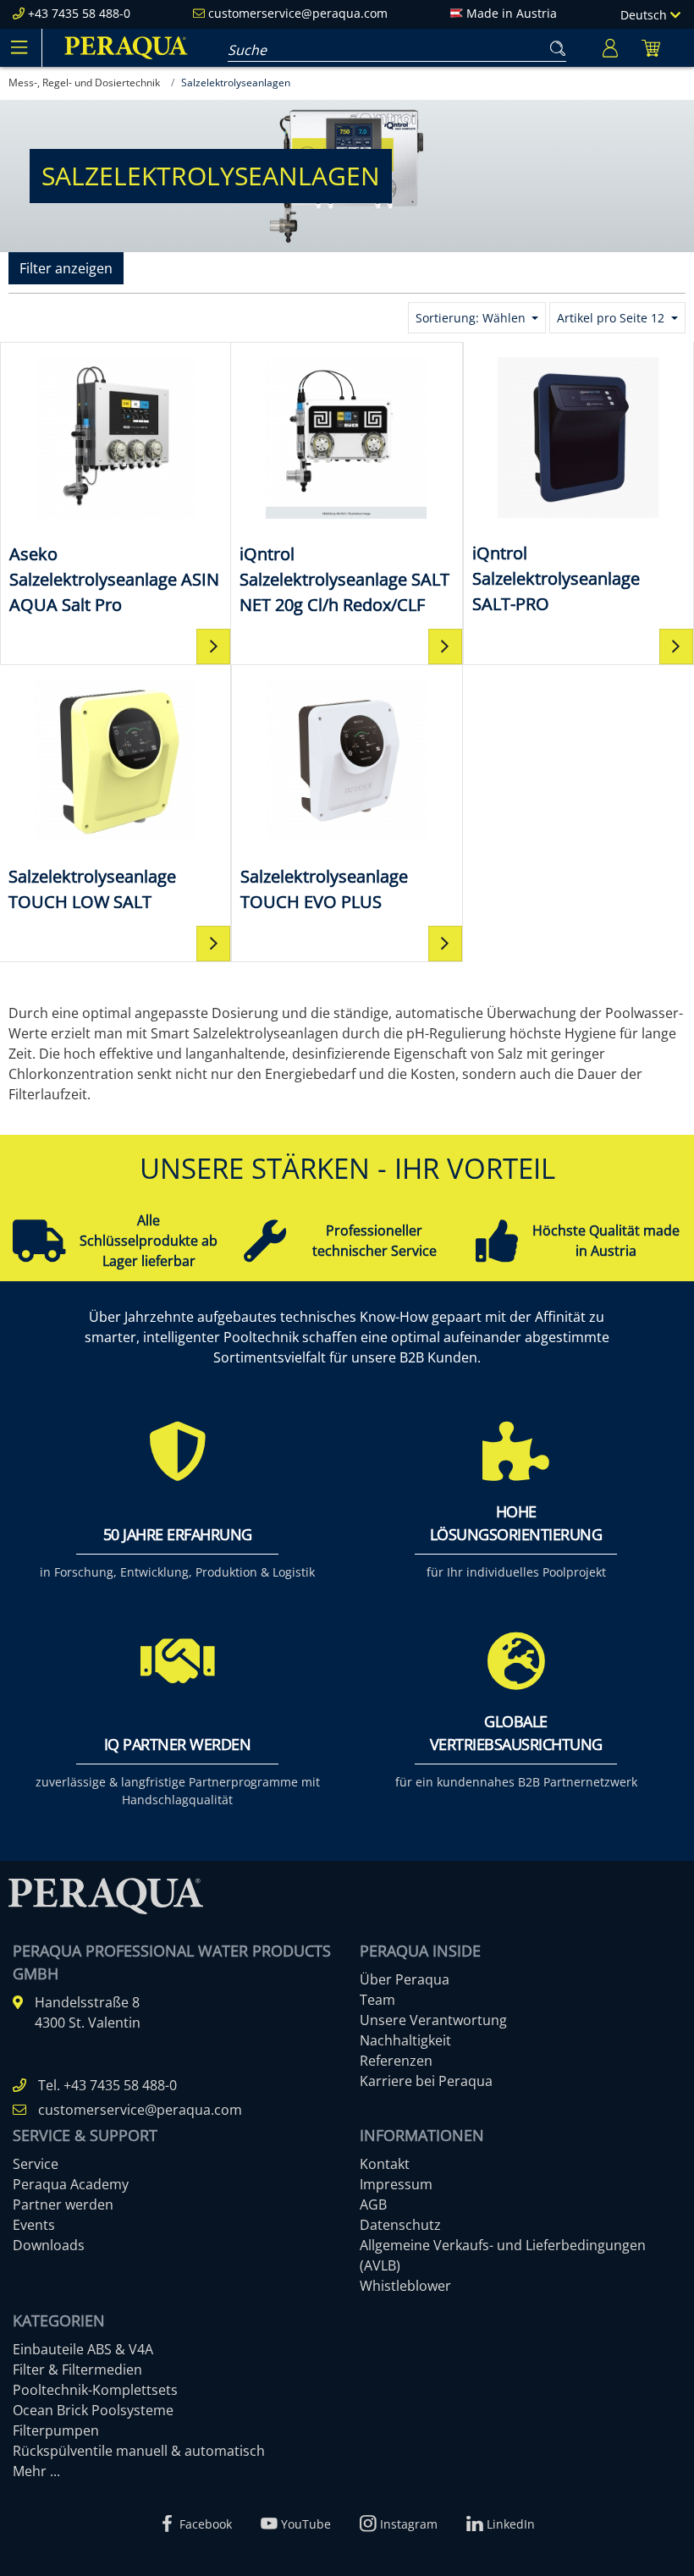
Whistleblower (405, 2286)
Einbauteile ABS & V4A (83, 2349)
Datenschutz (400, 2225)
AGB (373, 2204)
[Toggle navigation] (19, 47)
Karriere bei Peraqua (426, 2081)
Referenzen (396, 2061)
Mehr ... (36, 2471)
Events (34, 2225)
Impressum (396, 2184)
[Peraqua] (126, 48)
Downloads (49, 2245)
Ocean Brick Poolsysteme (93, 2410)
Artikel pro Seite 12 (612, 318)
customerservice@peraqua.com (298, 13)
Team (377, 2000)
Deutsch (645, 15)
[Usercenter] (610, 48)
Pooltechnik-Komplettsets (95, 2390)
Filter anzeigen (66, 268)
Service (36, 2164)
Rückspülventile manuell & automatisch (139, 2451)
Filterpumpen (56, 2430)
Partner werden (63, 2204)
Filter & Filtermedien (77, 2370)
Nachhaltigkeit (405, 2040)
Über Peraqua (405, 1979)
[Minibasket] (651, 48)
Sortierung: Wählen (472, 318)
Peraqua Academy (71, 2184)
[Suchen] (554, 45)
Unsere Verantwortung (433, 2020)
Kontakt (385, 2164)
